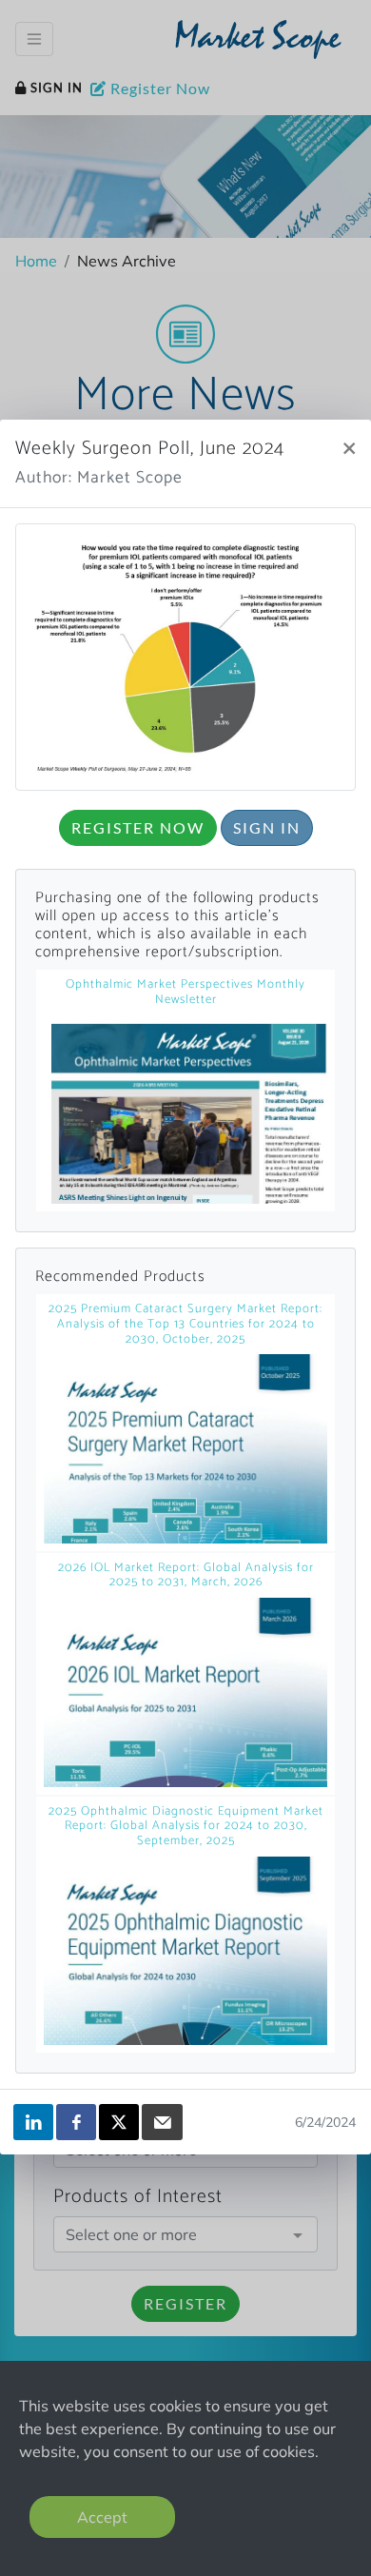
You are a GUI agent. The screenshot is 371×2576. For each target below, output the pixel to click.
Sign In (267, 827)
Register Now (138, 827)
